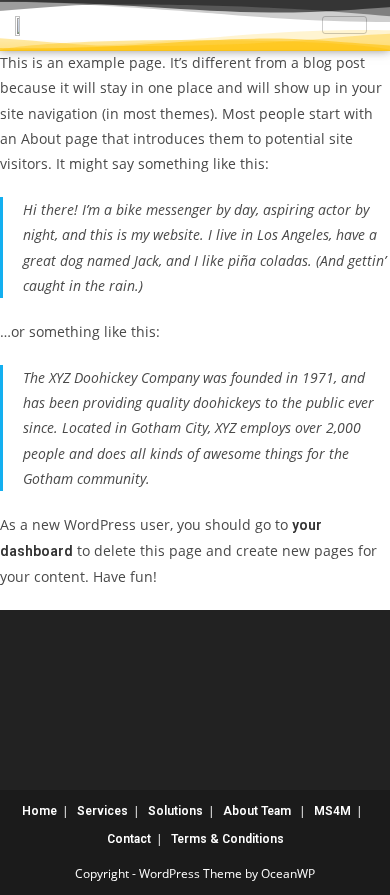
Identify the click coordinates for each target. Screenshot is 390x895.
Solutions (175, 811)
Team (276, 811)
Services (102, 811)
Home (39, 811)
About (240, 811)
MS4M (332, 811)
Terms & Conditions (227, 839)
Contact (129, 839)
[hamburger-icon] (344, 25)
